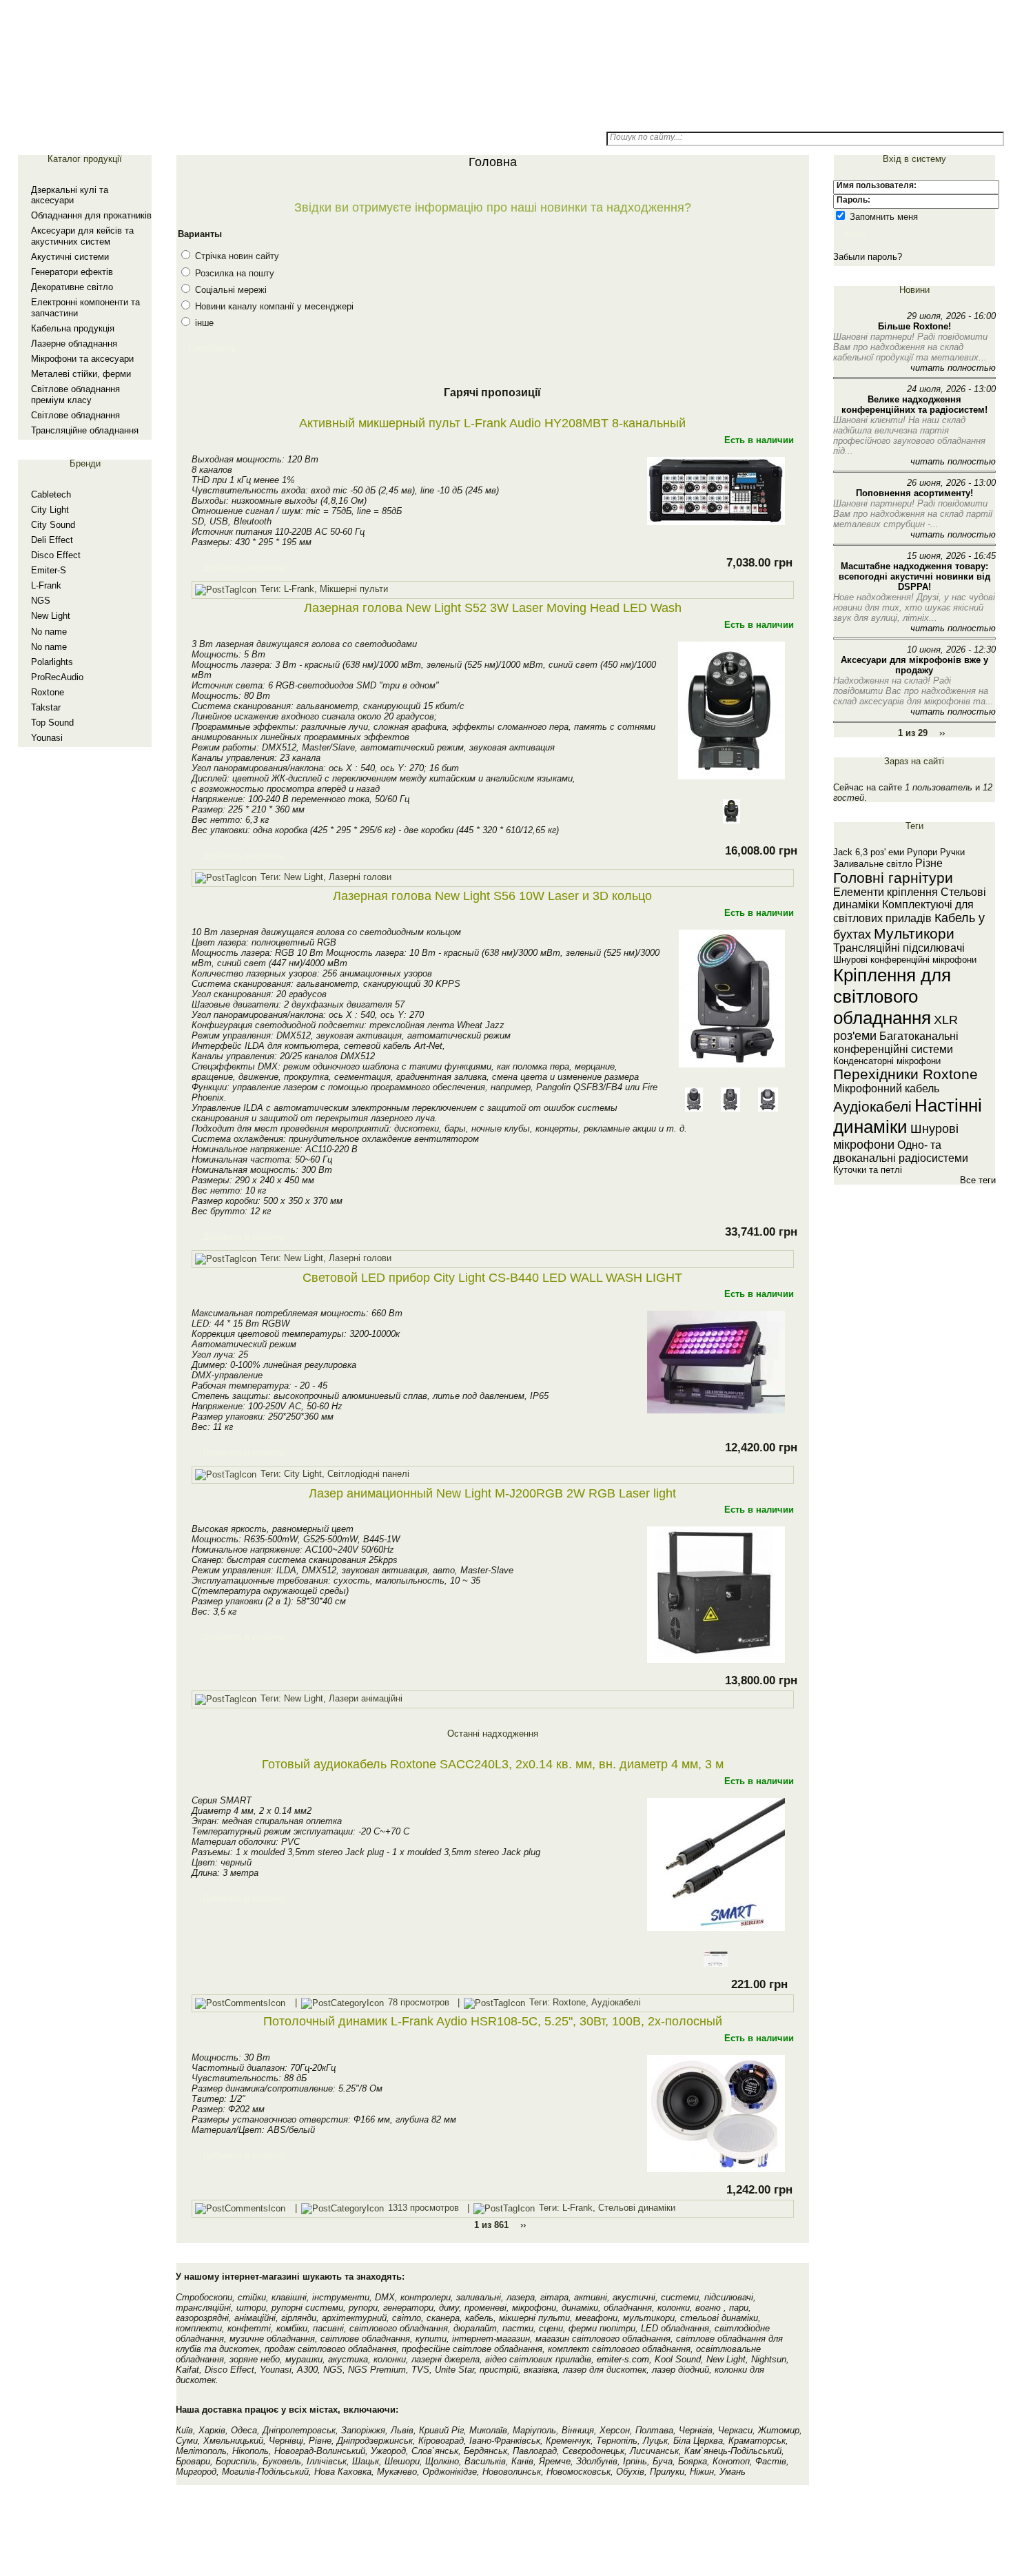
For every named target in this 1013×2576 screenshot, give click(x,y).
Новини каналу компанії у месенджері (273, 306)
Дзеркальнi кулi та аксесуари (70, 195)
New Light (51, 616)
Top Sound (52, 723)
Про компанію (551, 117)
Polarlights (52, 662)
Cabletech (51, 494)
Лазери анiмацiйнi (366, 1699)
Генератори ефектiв (72, 272)
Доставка (357, 117)
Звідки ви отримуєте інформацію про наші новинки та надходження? (493, 207)
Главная (162, 117)
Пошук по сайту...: (646, 137)
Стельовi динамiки (637, 2208)
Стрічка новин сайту (236, 256)
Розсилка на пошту (233, 273)
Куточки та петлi (868, 1170)
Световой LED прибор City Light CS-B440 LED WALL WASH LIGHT (492, 1278)
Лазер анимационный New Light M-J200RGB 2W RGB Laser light (492, 1493)
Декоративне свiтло (72, 287)
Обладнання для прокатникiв (91, 215)
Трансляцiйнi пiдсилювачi (899, 948)
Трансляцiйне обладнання (85, 430)
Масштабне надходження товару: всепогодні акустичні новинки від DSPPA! (914, 576)
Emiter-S (49, 570)
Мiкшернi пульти (354, 589)
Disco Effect (56, 555)
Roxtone (48, 692)
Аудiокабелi (872, 1106)
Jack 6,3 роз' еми (869, 852)
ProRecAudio (57, 677)
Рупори (922, 852)
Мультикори (914, 933)
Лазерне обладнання (74, 344)
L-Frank (46, 585)
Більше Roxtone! (914, 326)
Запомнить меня (882, 217)
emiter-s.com (623, 2359)
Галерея (259, 117)
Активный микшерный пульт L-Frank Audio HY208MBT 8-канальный (492, 423)
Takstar (46, 707)
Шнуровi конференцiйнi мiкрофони (905, 960)
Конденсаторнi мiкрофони (887, 1061)
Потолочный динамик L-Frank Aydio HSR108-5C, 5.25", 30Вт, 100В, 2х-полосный (493, 2021)
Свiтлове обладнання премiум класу (75, 395)
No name (49, 632)
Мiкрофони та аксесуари (82, 359)
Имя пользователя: (877, 185)
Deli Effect (52, 540)
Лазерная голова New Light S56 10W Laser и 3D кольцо (492, 896)
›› (942, 733)
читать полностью (953, 368)
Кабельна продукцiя (73, 328)
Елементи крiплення (886, 892)
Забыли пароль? (868, 257)
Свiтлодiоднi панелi (368, 1474)
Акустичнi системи (70, 257)
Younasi (47, 738)
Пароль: (853, 200)
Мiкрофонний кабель (886, 1088)
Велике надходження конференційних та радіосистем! (914, 405)
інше (203, 323)
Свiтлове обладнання (75, 415)
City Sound (53, 525)
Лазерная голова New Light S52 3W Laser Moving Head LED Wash (493, 608)
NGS (41, 601)
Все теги (978, 1180)
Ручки (952, 852)
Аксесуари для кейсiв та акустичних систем (82, 236)
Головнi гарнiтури (893, 878)
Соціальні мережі (229, 290)
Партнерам (454, 117)
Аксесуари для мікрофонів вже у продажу (914, 665)
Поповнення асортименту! (914, 493)
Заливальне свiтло (873, 864)
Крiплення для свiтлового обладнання (892, 996)
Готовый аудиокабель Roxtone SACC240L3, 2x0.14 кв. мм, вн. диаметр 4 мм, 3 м (493, 1764)
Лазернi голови (360, 877)
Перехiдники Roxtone (905, 1074)
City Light (50, 510)
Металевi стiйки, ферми (81, 374)
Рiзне (929, 863)
